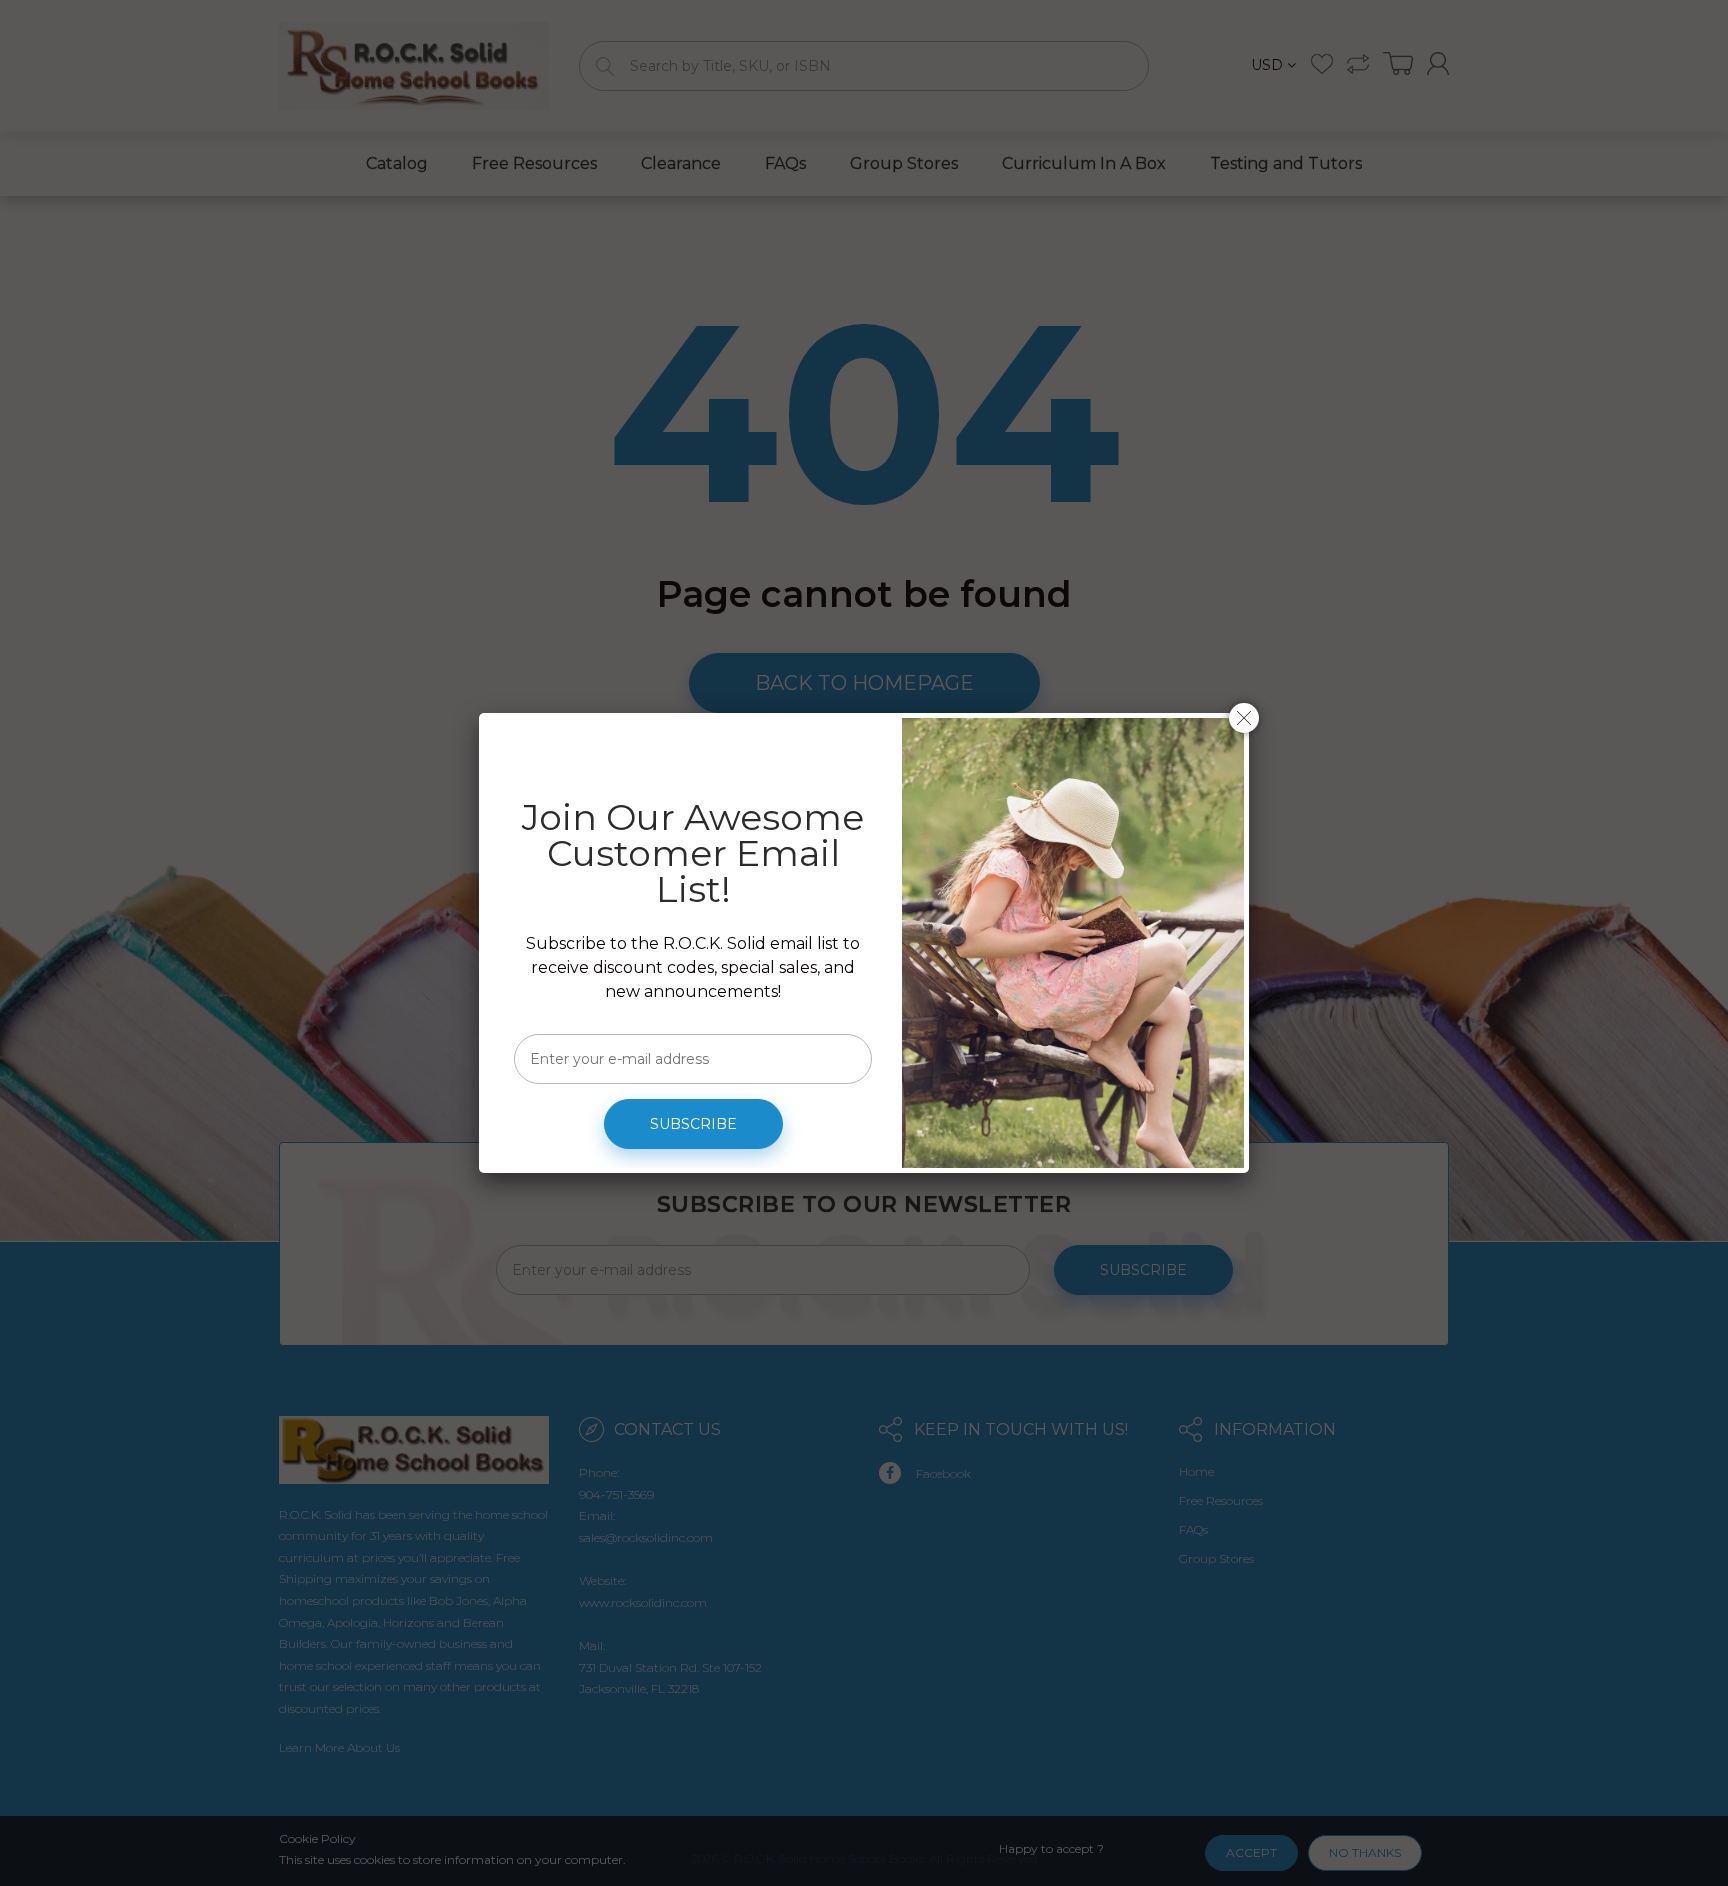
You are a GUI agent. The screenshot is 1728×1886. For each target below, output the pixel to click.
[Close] (1244, 718)
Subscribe (693, 1124)
